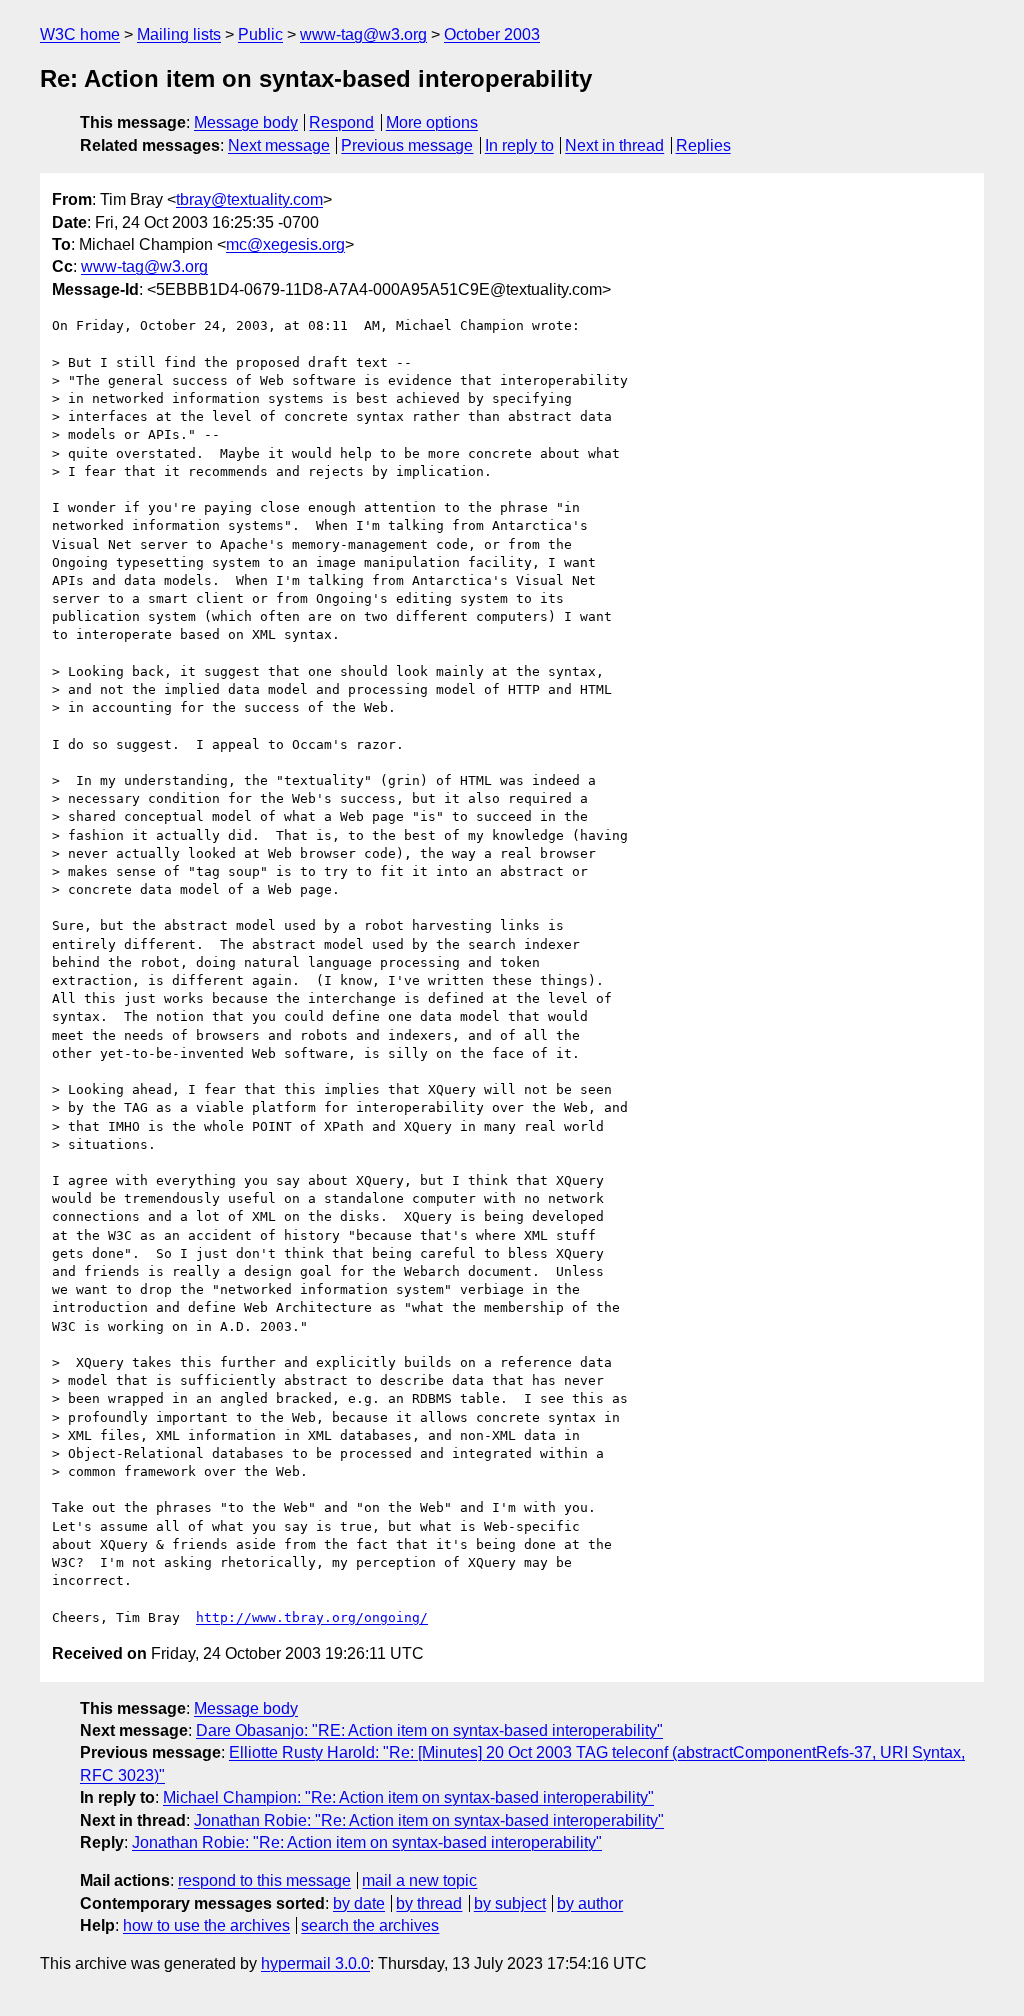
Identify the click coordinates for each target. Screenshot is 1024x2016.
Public (260, 34)
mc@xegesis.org (285, 244)
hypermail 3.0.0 (315, 1963)
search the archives (370, 1925)
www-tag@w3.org (363, 34)
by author (590, 1903)
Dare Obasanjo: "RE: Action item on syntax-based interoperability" (429, 1730)
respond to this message (264, 1880)
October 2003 (492, 34)
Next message (279, 145)
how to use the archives (206, 1925)
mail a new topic (419, 1880)
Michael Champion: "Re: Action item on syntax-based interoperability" (408, 1797)
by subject (510, 1903)
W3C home (80, 34)
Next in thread (614, 145)
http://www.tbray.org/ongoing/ (312, 1617)
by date (359, 1903)
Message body (246, 122)
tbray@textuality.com (249, 199)
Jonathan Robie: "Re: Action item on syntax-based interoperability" (429, 1820)
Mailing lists (179, 34)
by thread (429, 1903)
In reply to (519, 145)
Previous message (407, 145)
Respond (341, 122)
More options (432, 122)
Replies (703, 145)
